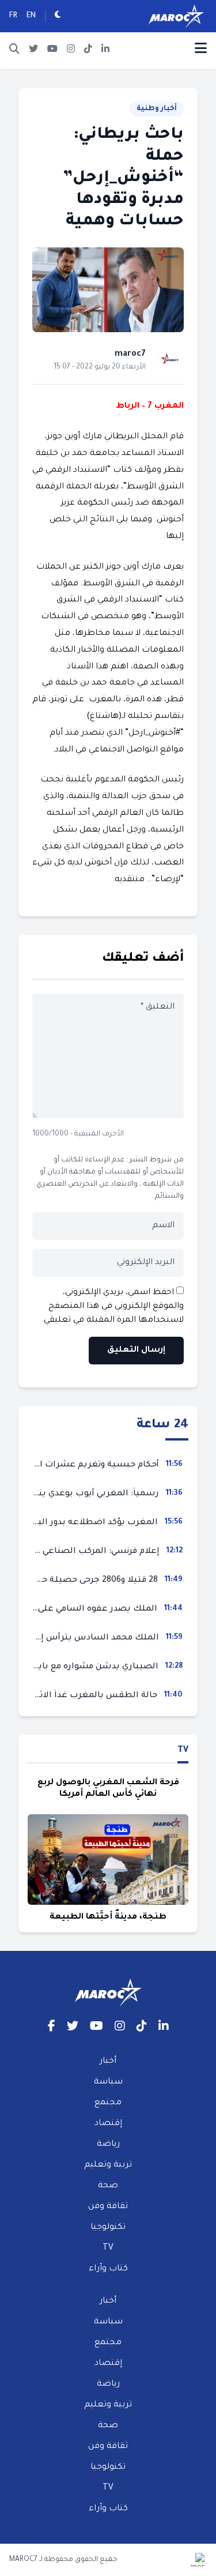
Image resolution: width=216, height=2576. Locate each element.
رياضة (108, 2145)
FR (13, 16)
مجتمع (108, 2103)
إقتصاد (108, 2124)
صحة (108, 2186)
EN (31, 16)
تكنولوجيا (108, 2228)
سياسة (108, 2082)
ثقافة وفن (108, 2207)
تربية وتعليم (108, 2165)
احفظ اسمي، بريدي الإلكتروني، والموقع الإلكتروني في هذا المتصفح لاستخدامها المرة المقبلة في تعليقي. (113, 1307)
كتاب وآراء (108, 2269)
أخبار (108, 2062)
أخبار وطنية (157, 109)
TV (183, 1751)
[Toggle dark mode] (58, 16)
